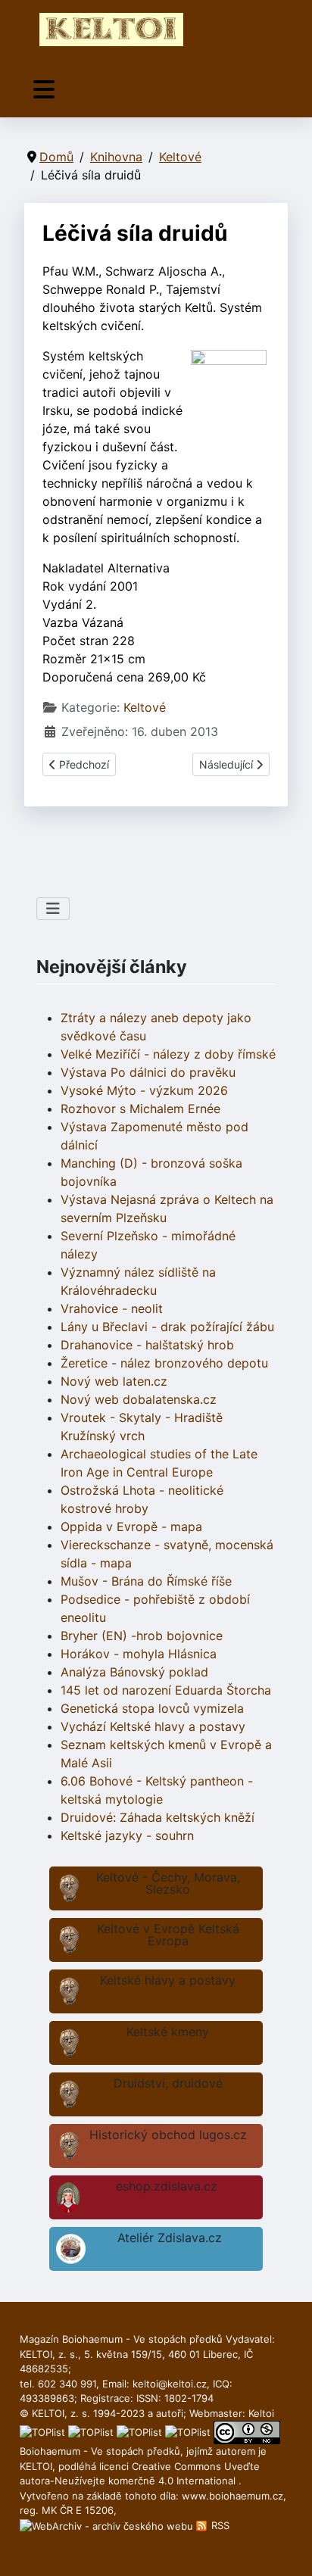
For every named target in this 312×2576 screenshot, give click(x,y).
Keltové (145, 707)
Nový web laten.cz (114, 1381)
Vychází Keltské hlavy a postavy (153, 1726)
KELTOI (36, 2466)
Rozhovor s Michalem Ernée (140, 1109)
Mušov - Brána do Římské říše (146, 1581)
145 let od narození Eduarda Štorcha (166, 1690)
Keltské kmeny (168, 2032)
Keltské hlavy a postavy (168, 1980)
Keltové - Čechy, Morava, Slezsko (168, 1883)
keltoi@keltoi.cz (170, 2384)
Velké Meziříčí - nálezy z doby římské (168, 1054)
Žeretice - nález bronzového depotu (164, 1363)
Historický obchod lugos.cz (168, 2135)
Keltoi (261, 2413)
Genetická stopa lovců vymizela (152, 1708)
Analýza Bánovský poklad (134, 1672)
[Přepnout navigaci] (44, 90)
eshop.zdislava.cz (167, 2186)
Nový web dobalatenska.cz (139, 1399)
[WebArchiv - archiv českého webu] (108, 2525)
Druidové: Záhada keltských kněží (158, 1817)
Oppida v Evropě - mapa (131, 1527)
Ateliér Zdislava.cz (170, 2238)
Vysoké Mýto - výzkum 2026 (144, 1090)
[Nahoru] (285, 2548)
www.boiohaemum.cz (232, 2496)
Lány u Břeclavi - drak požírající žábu (167, 1327)
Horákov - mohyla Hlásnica (139, 1654)
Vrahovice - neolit (112, 1308)
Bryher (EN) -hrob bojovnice (142, 1636)
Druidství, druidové (168, 2083)
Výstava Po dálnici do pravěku (148, 1072)
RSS (219, 2525)
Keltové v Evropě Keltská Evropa (168, 1935)
